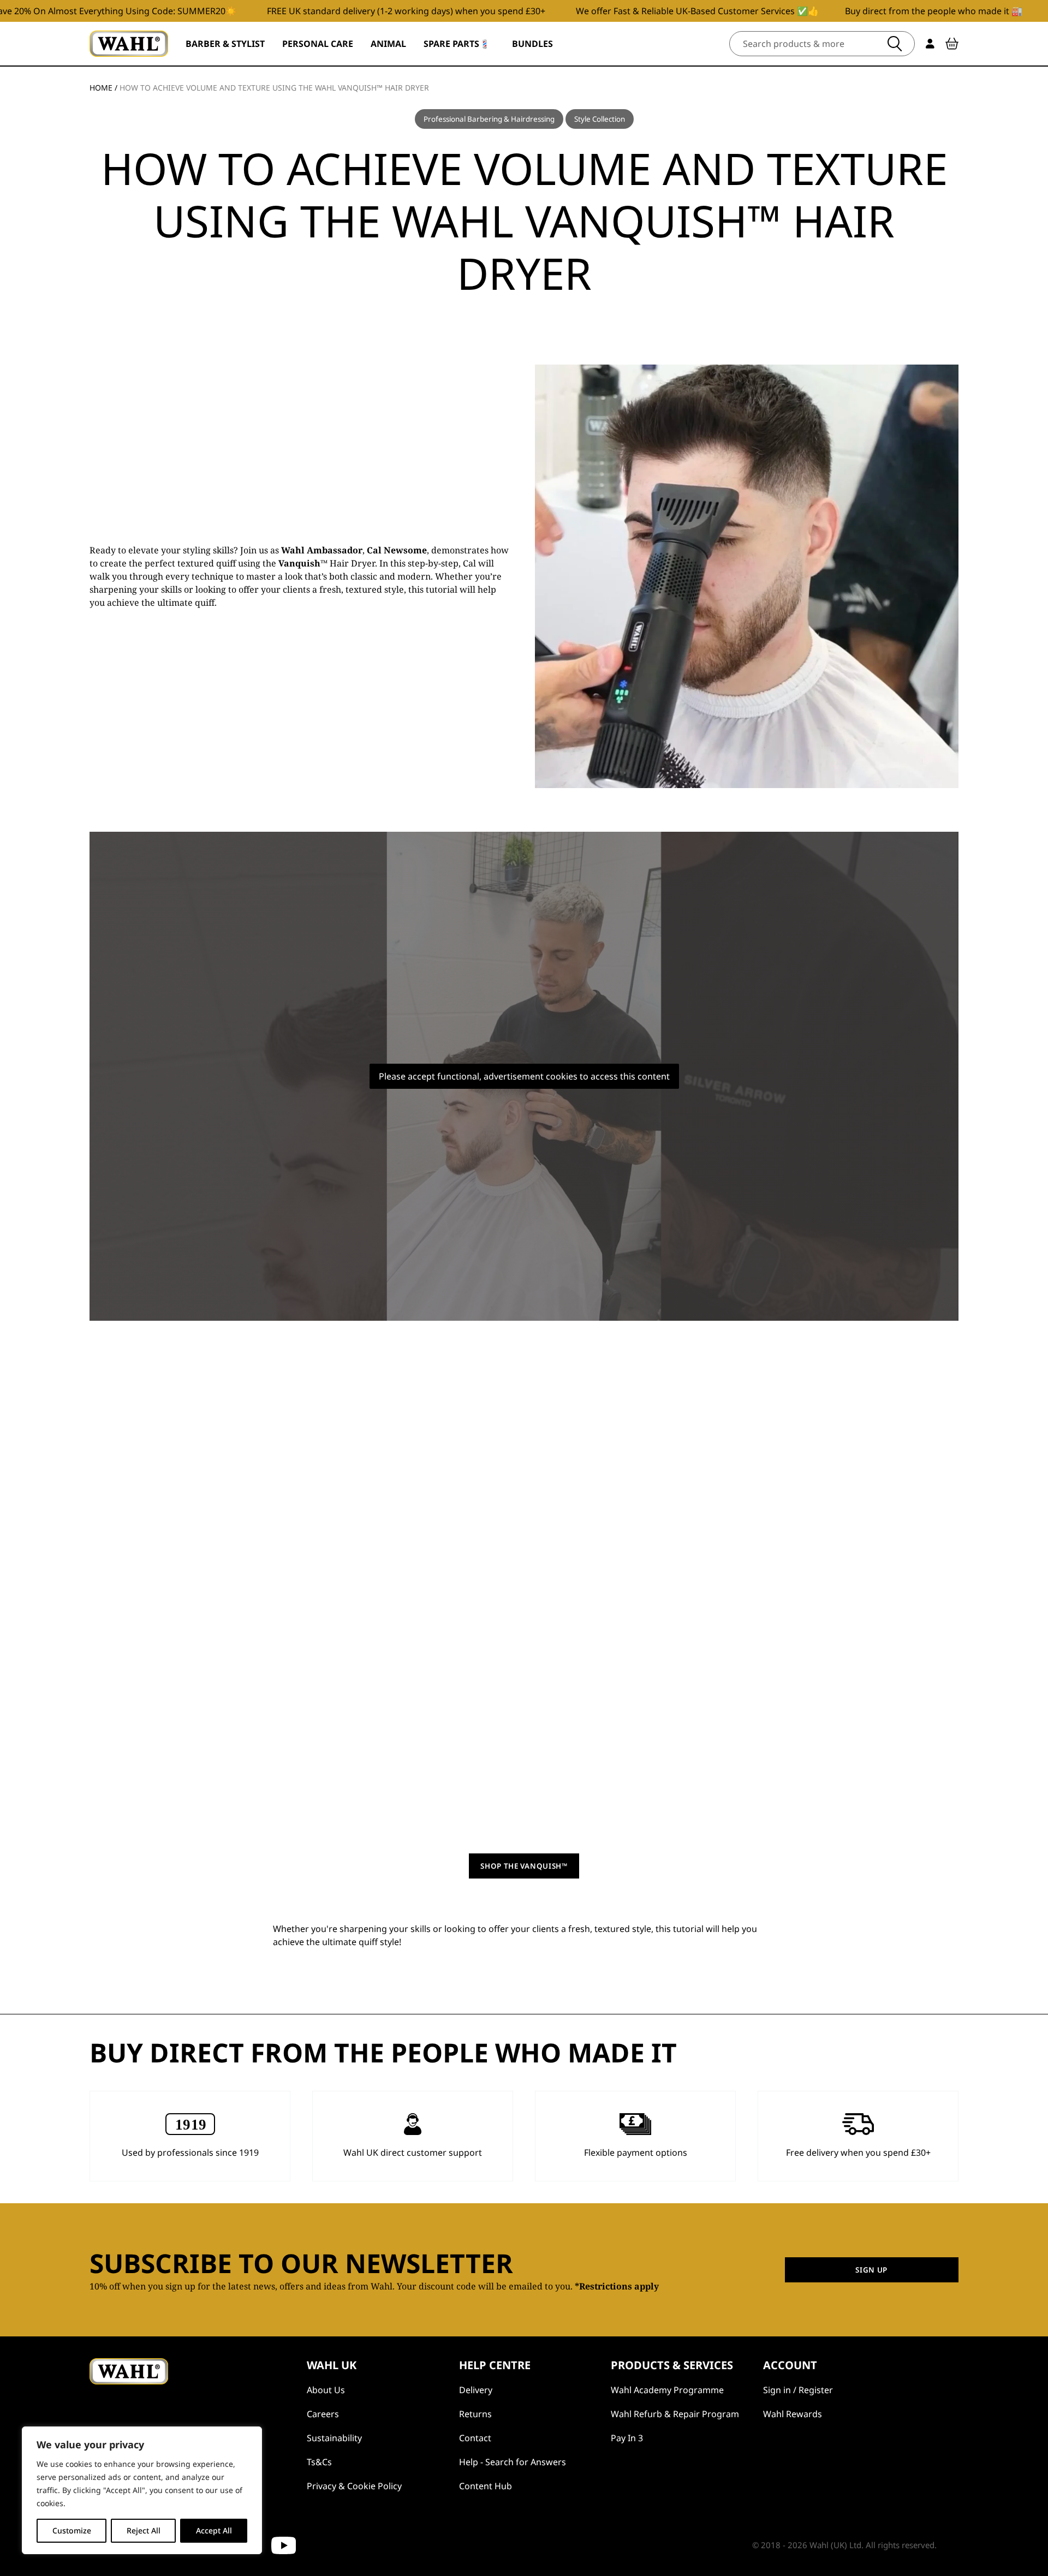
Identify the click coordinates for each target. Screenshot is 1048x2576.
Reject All (144, 2530)
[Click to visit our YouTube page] (284, 2545)
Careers (323, 2414)
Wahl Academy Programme (667, 2390)
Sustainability (334, 2438)
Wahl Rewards (793, 2414)
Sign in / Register (798, 2390)
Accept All (214, 2530)
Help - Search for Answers (513, 2462)
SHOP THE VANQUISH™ (524, 1866)
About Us (326, 2390)
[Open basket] (952, 44)
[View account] (930, 44)
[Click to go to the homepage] (129, 44)
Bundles (532, 44)
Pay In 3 (627, 2438)
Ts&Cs (319, 2462)
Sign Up (871, 2270)
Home (101, 88)
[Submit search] (895, 44)
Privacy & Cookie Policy (354, 2486)
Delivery (476, 2390)
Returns (475, 2414)
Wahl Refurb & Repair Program (675, 2414)
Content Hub (486, 2486)
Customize (72, 2530)
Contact (475, 2438)
